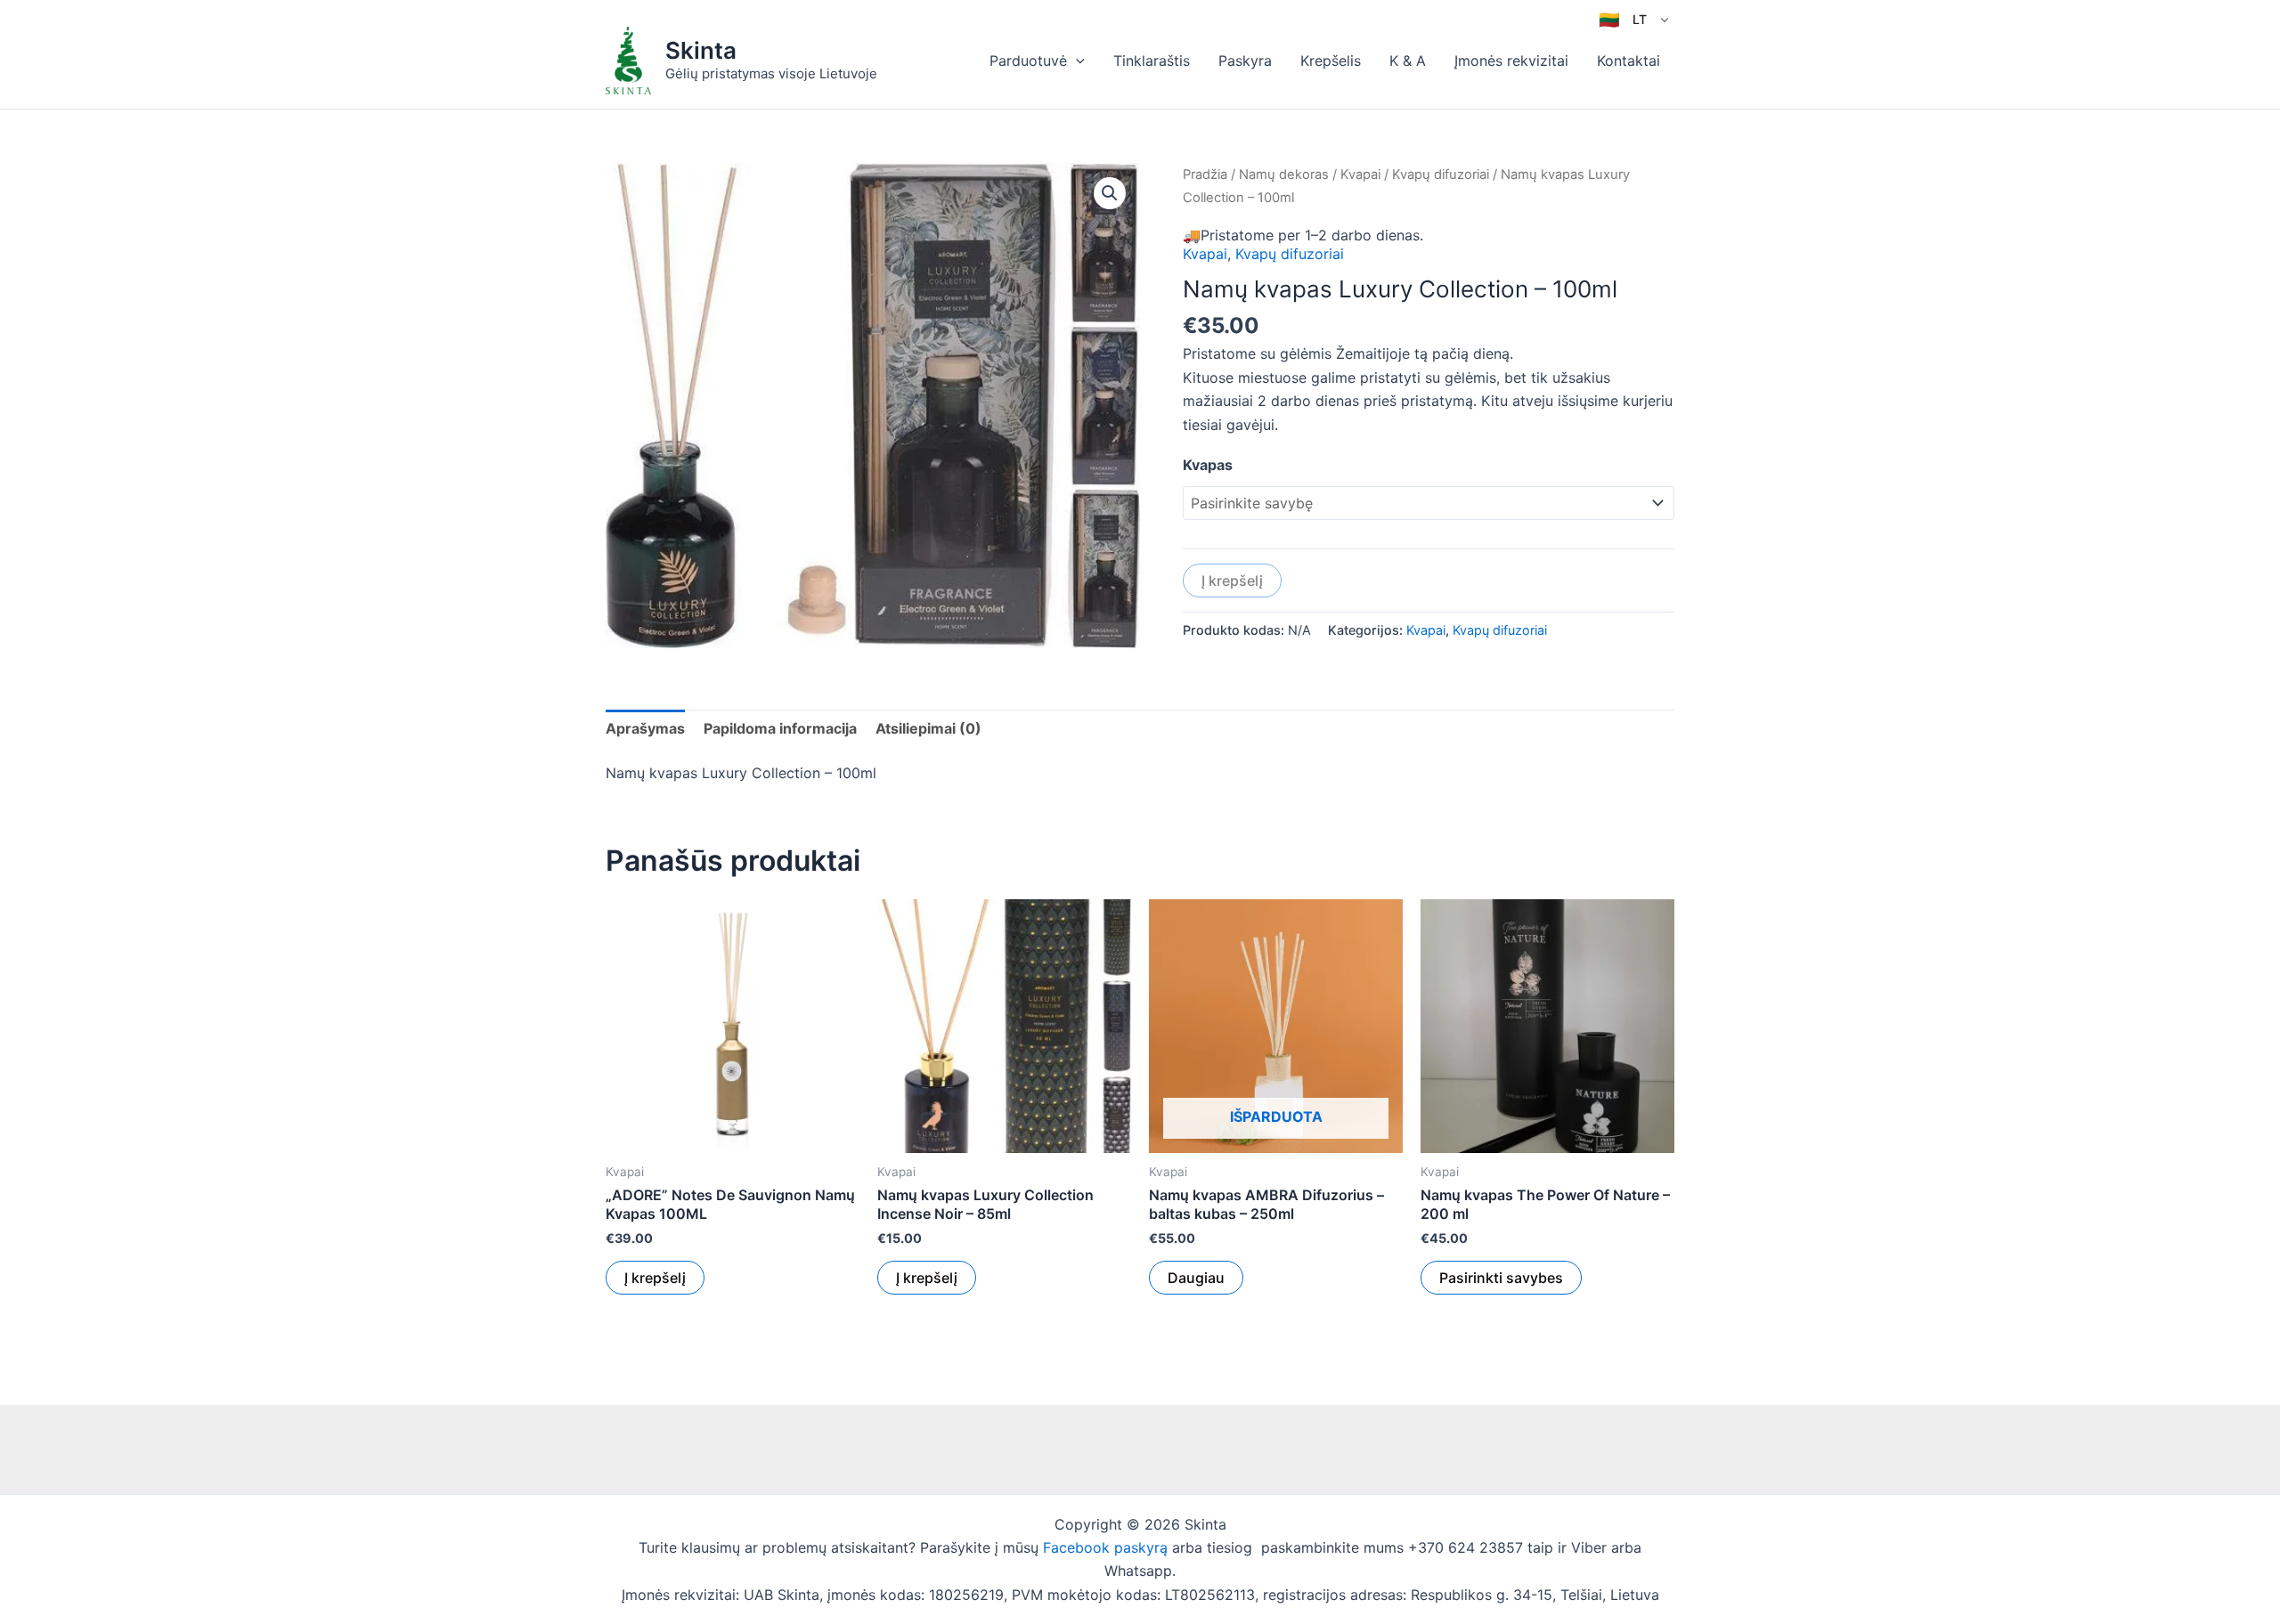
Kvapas (1208, 465)
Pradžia (1205, 175)
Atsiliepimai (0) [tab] (928, 728)
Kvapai (1360, 175)
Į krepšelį (1232, 581)
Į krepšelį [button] (655, 1278)
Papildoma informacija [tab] (780, 728)
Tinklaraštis (1152, 61)
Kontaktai (1629, 61)
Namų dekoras (1284, 175)
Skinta (701, 50)
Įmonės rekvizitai (1511, 61)
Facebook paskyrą (1105, 1547)
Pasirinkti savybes (1501, 1278)
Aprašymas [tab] (645, 728)
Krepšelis (1331, 61)
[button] (1076, 61)
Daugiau (1196, 1278)
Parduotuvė (1028, 61)
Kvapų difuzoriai (1441, 175)
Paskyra (1245, 61)
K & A (1408, 61)
